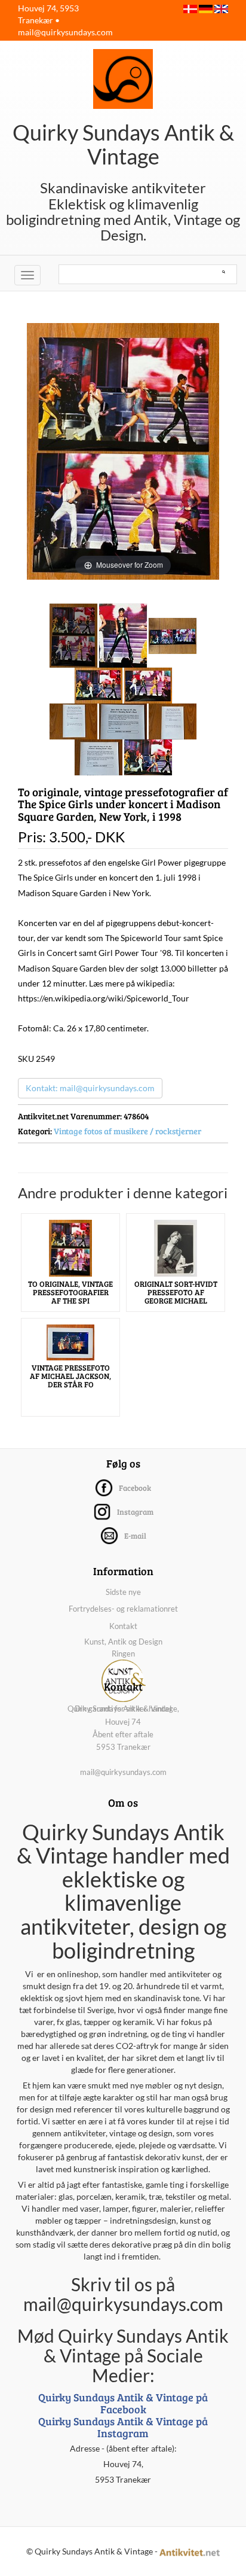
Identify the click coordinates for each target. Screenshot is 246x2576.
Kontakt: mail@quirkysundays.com (90, 1088)
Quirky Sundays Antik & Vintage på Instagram (123, 2427)
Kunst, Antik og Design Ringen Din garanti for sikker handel (123, 1675)
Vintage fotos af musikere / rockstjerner (127, 1131)
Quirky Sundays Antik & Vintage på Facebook (123, 2403)
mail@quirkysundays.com (65, 32)
